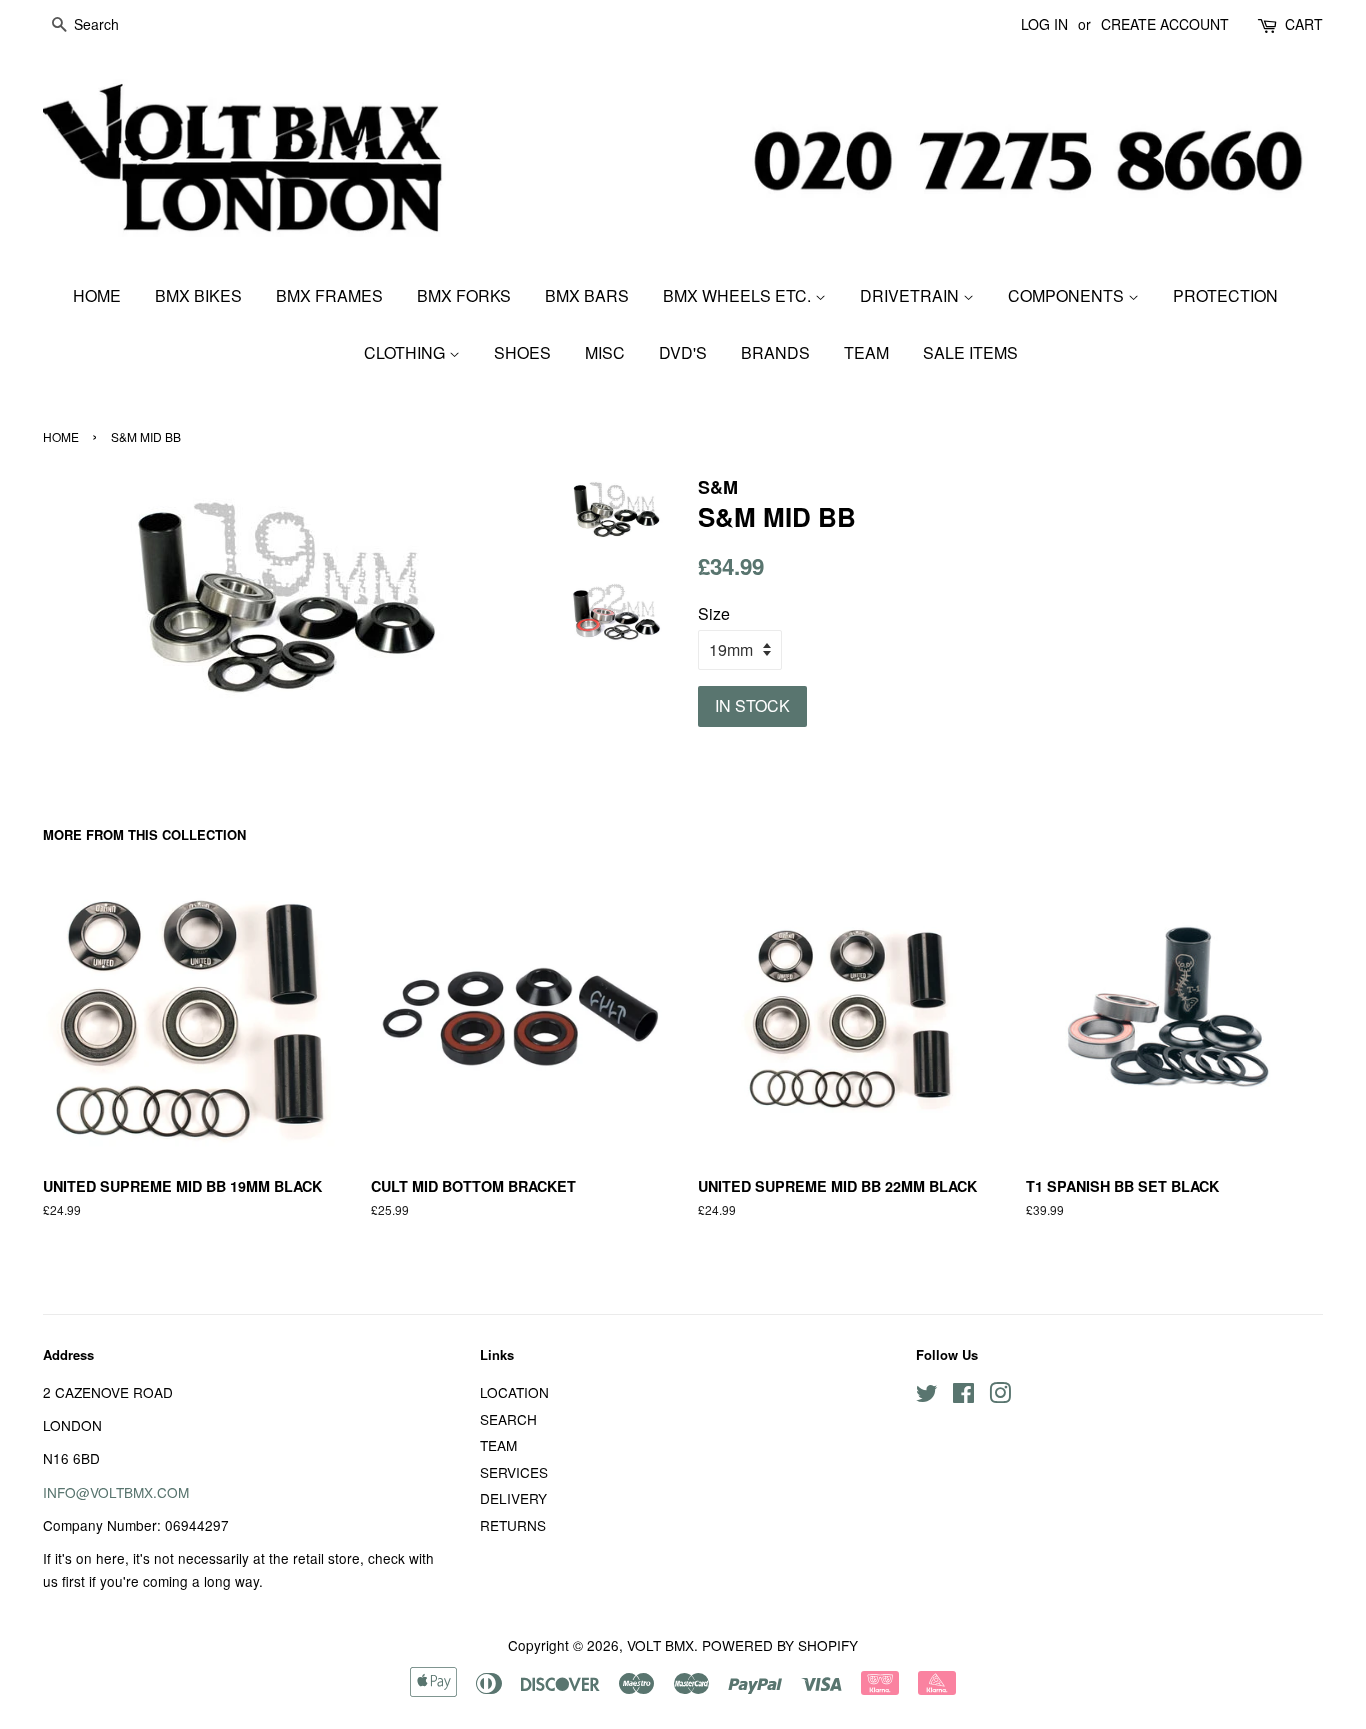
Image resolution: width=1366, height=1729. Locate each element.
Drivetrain (911, 295)
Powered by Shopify (780, 1645)
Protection (1225, 295)
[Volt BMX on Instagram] (1000, 1396)
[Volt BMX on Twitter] (927, 1396)
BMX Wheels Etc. (739, 295)
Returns (513, 1525)
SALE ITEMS (970, 352)
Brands (775, 352)
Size (714, 613)
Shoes (522, 352)
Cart (1304, 24)
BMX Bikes (198, 295)
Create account (1165, 24)
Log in (1044, 24)
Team (866, 352)
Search (508, 1419)
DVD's (683, 352)
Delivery (513, 1498)
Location (514, 1392)
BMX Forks (464, 295)
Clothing (406, 352)
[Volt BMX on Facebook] (963, 1396)
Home (97, 295)
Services (514, 1472)
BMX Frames (329, 295)
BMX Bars (587, 295)
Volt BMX (660, 1645)
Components (1068, 295)
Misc (605, 352)
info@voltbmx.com (116, 1492)
